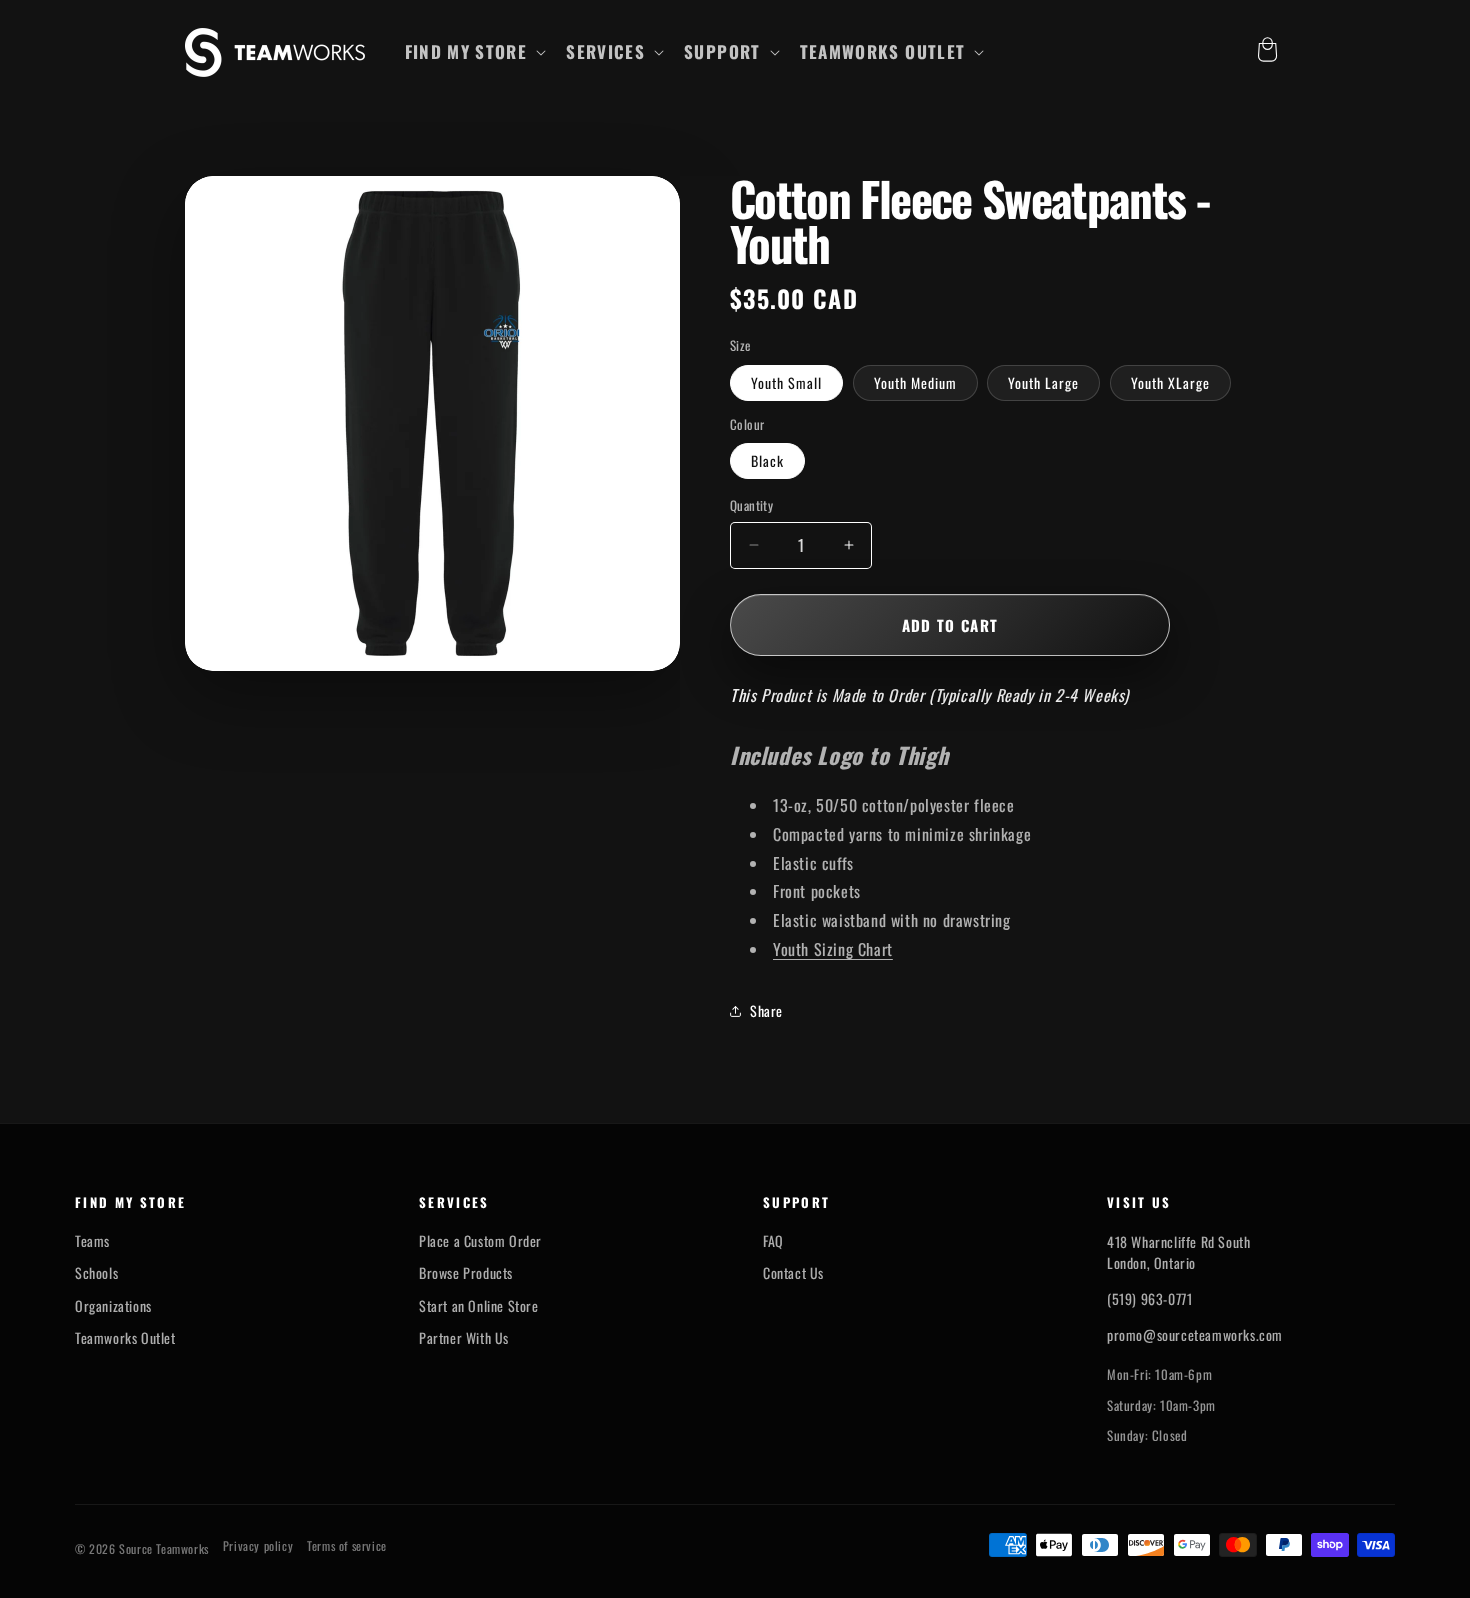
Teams (92, 1241)
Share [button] (766, 1010)
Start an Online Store (479, 1306)
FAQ (773, 1241)
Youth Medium (915, 382)
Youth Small (786, 382)
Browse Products (466, 1273)
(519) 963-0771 (1149, 1298)
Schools (96, 1273)
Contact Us (793, 1273)
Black (767, 460)
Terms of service (347, 1546)
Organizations (113, 1306)
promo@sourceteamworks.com (1195, 1334)
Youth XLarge (1170, 382)
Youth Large (1043, 382)
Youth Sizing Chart (833, 949)
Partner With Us (464, 1338)
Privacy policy (258, 1546)
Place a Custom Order (480, 1241)
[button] (474, 52)
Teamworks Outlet (125, 1338)
